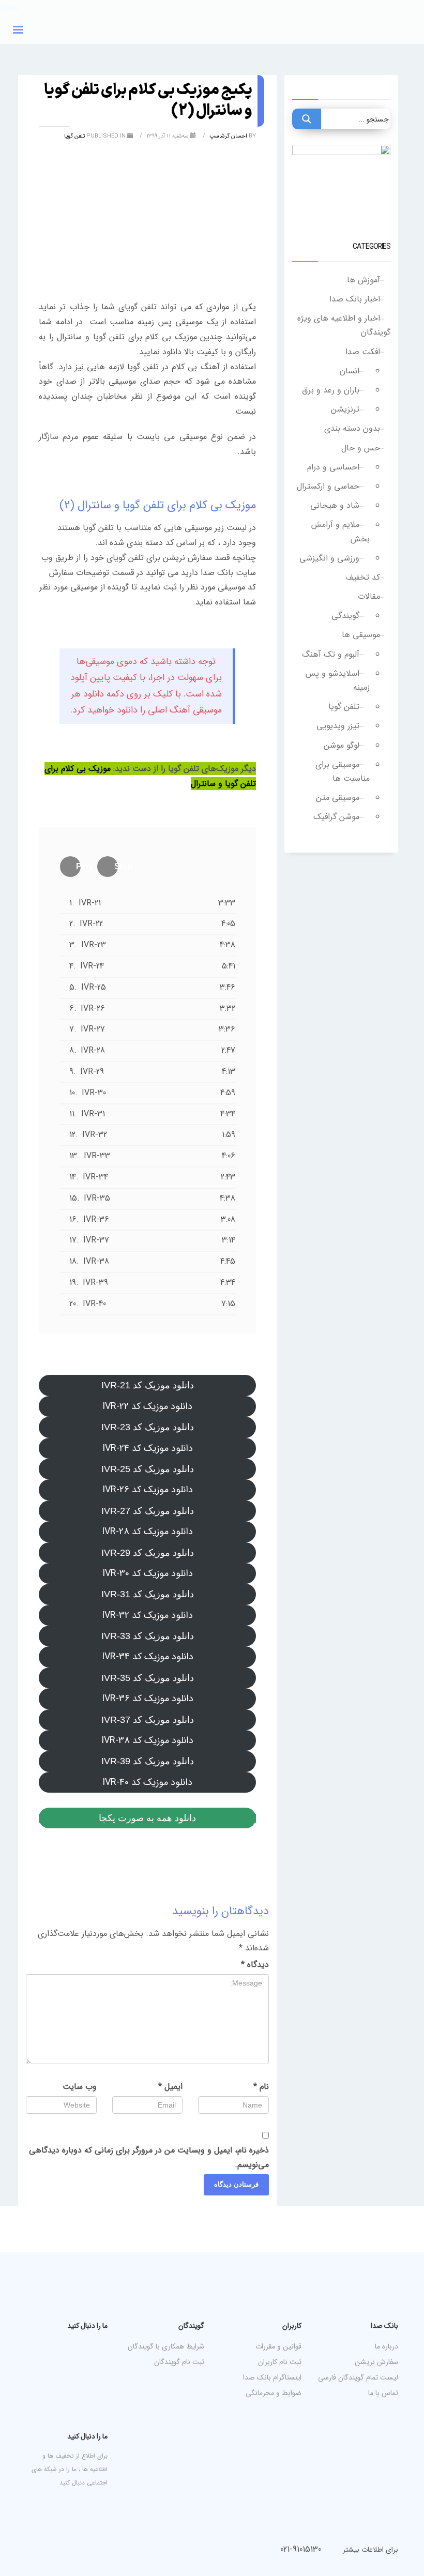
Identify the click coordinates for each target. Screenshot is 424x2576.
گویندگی (345, 616)
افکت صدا (363, 352)
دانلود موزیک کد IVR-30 (148, 1573)
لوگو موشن (342, 745)
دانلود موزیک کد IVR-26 (148, 1490)
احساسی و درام (333, 467)
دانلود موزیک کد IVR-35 (148, 1678)
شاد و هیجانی (335, 505)
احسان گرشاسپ (228, 136)
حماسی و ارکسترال (328, 486)
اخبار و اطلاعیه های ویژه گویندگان (344, 325)
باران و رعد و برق (331, 390)
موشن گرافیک (336, 817)
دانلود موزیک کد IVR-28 (147, 1532)
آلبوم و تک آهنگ (331, 654)
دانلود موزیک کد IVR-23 (148, 1427)
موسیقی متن (338, 798)
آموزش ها (364, 280)
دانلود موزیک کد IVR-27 (148, 1511)
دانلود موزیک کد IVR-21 (148, 1385)
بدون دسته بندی (352, 428)
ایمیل (170, 2087)
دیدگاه (255, 1965)
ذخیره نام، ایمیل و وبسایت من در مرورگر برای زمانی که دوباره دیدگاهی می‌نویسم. (149, 2157)
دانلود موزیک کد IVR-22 (147, 1406)
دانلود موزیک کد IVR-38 (147, 1740)
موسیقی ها (361, 635)
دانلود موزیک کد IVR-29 (148, 1553)
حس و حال (361, 448)
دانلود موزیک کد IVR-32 (147, 1615)
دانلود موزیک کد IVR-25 (148, 1469)
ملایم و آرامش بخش (340, 532)
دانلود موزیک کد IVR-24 (148, 1448)
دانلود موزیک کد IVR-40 (147, 1782)
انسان (350, 371)
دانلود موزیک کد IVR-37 (148, 1720)
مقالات (369, 596)
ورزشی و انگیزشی (329, 558)
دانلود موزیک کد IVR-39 (148, 1761)
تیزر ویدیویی (338, 726)
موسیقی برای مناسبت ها (343, 771)
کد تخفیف (363, 577)
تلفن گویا (344, 707)
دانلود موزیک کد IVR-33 (148, 1636)
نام (261, 2087)
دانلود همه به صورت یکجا (147, 1818)
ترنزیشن (345, 409)
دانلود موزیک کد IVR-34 (148, 1657)
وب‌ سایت (80, 2087)
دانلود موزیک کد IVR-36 (148, 1699)
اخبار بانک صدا (355, 299)
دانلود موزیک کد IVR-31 (148, 1594)
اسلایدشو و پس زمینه (338, 680)
